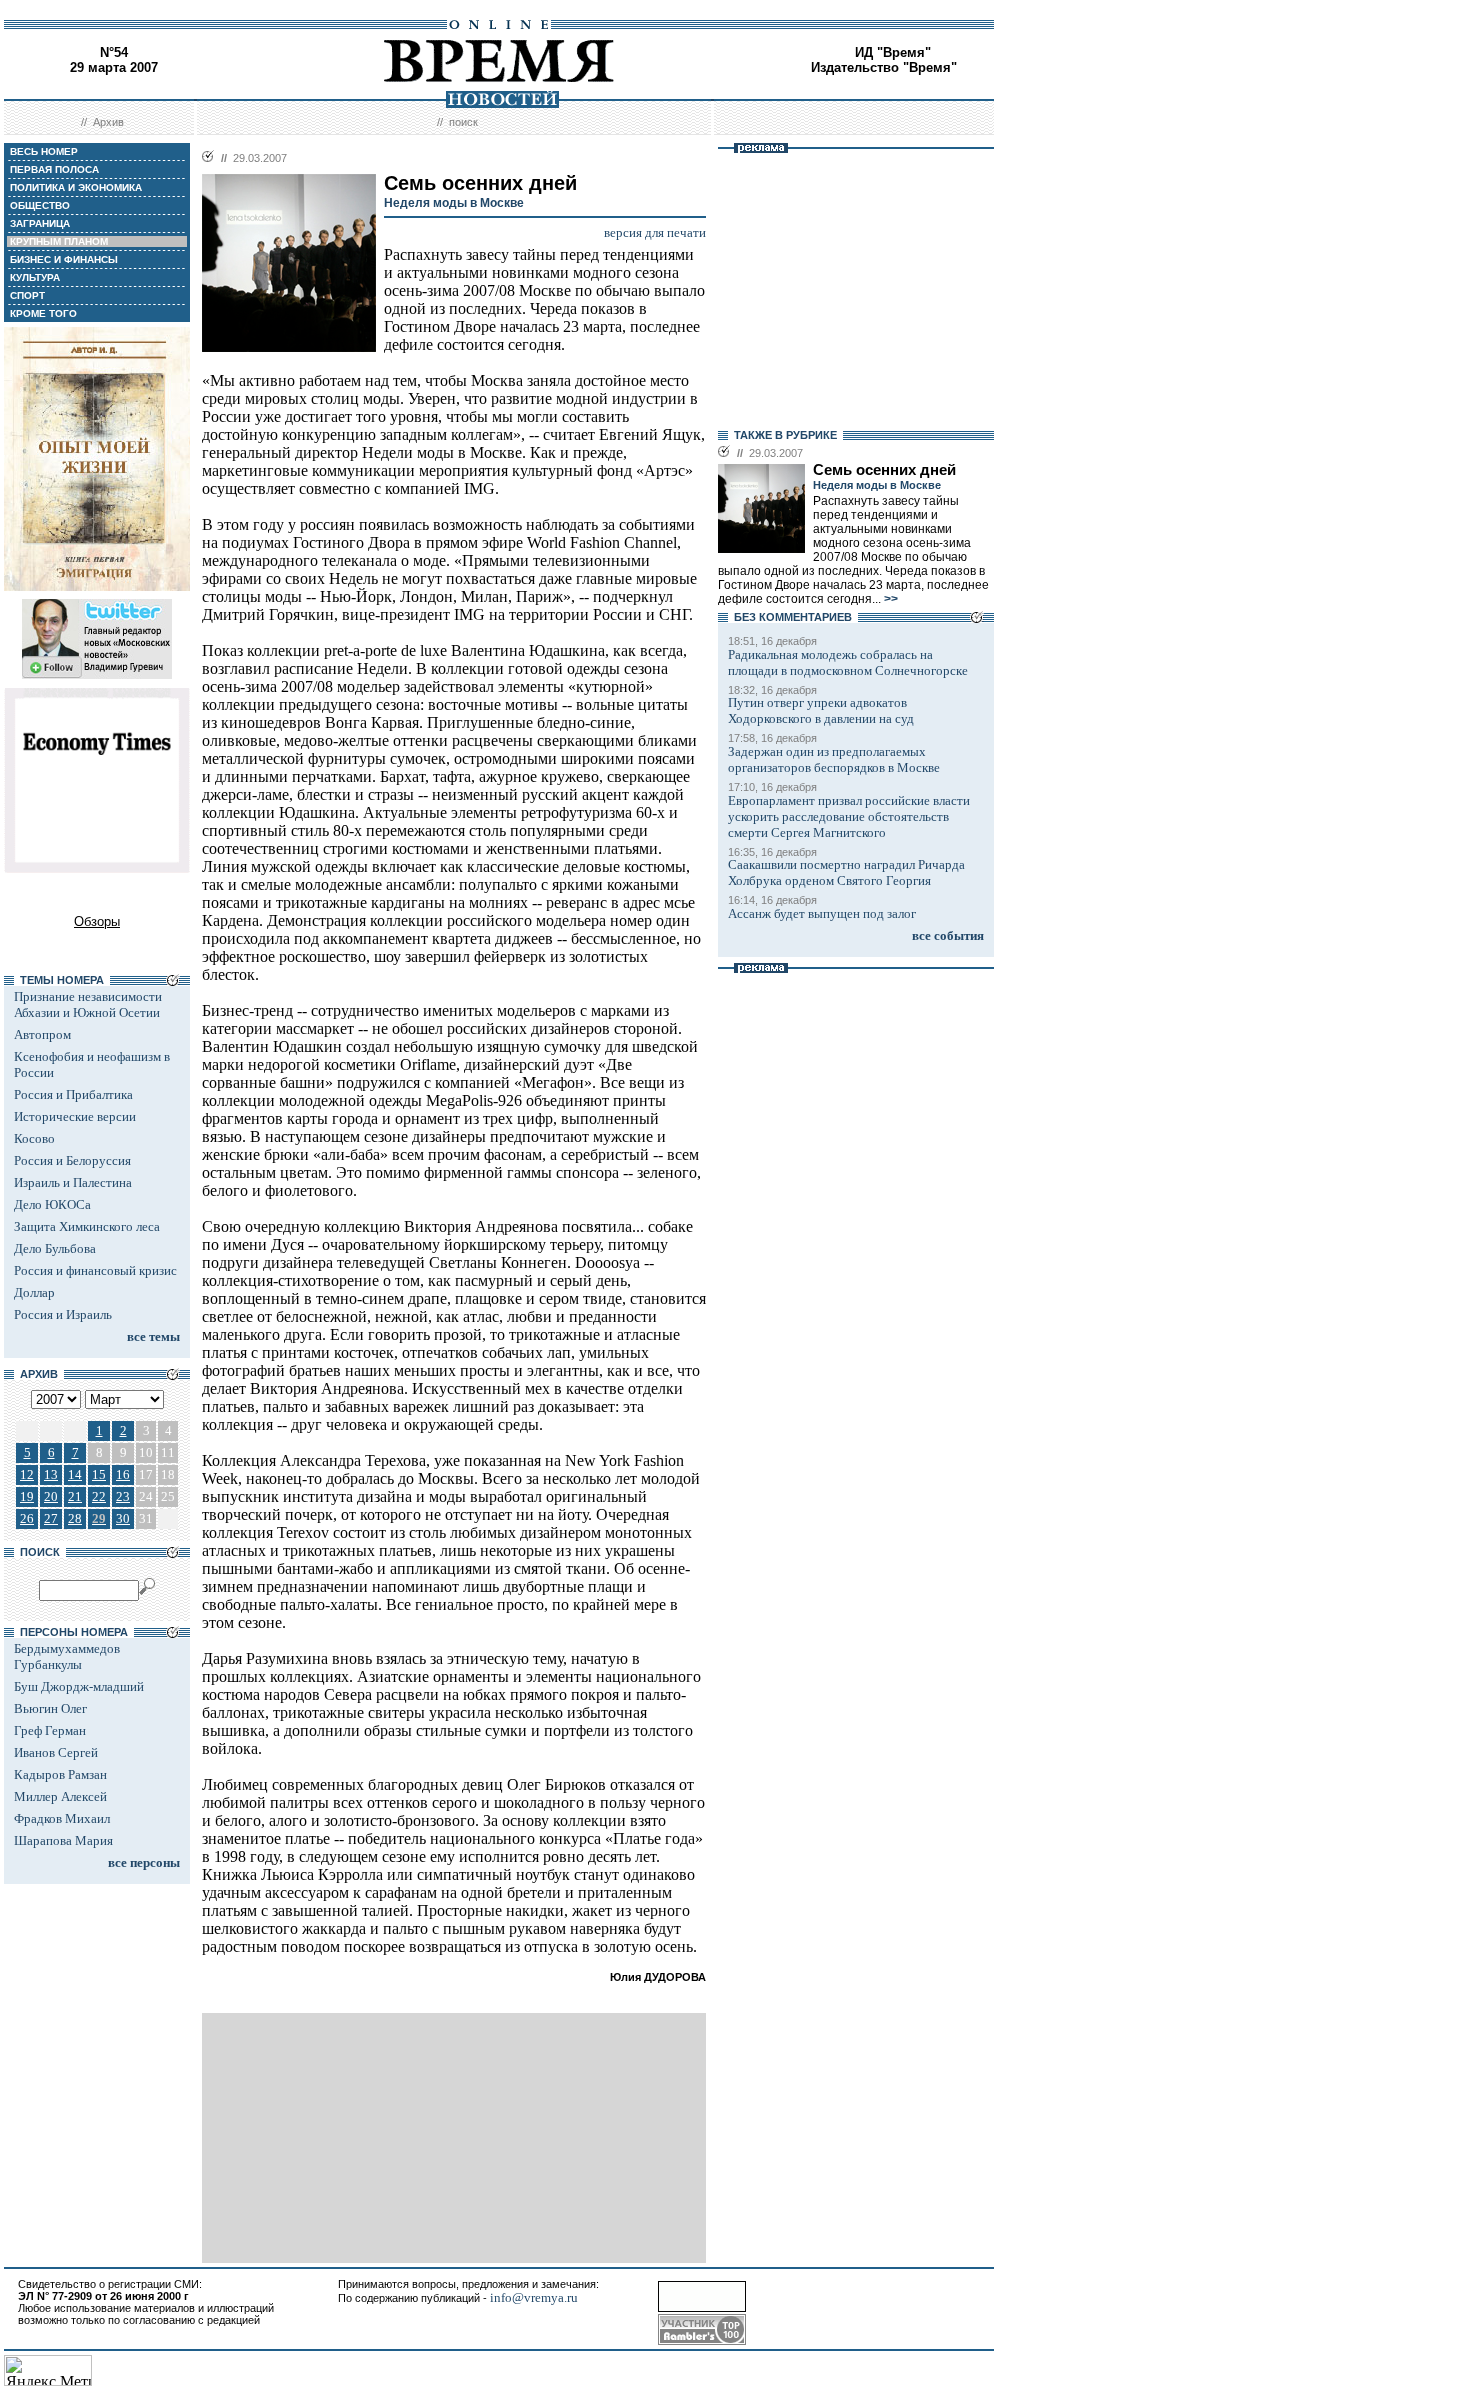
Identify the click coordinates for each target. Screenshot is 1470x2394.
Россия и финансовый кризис (95, 1270)
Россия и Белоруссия (72, 1160)
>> (889, 599)
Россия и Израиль (63, 1314)
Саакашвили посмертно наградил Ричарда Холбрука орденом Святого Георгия (846, 872)
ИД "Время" (893, 52)
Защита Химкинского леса (87, 1226)
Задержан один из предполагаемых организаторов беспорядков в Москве (834, 759)
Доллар (34, 1292)
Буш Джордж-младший (79, 1686)
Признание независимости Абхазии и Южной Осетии (88, 1004)
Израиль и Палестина (73, 1182)
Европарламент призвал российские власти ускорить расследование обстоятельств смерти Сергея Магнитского (849, 816)
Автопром (42, 1034)
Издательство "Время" (884, 67)
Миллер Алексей (60, 1796)
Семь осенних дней (884, 470)
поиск (463, 122)
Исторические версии (75, 1116)
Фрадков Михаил (62, 1818)
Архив (108, 122)
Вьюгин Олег (50, 1708)
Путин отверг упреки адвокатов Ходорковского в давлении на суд (821, 710)
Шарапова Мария (63, 1840)
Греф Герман (50, 1730)
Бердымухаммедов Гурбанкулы (67, 1656)
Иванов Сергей (56, 1752)
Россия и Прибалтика (73, 1094)
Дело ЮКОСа (52, 1204)
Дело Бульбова (55, 1248)
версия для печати (655, 232)
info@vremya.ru (534, 2297)
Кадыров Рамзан (60, 1774)
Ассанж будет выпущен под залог (822, 913)
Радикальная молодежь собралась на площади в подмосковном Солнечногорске (848, 662)
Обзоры (97, 921)
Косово (34, 1138)
